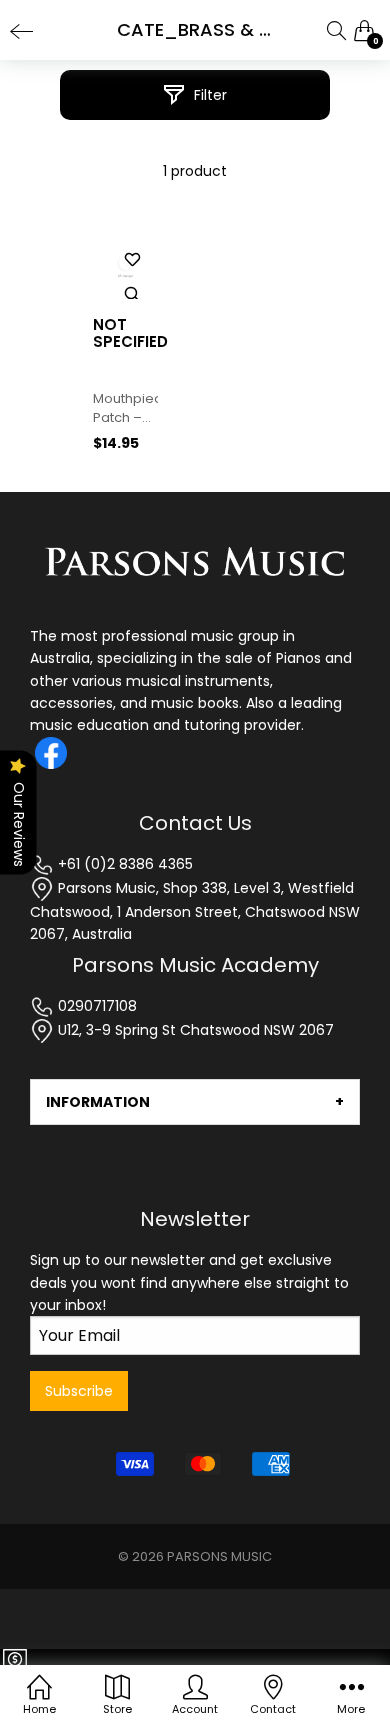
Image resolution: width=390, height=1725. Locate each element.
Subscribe (79, 1391)
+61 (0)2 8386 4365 (123, 864)
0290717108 (95, 1006)
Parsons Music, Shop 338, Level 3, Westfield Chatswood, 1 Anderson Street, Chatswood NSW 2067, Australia (195, 911)
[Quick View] (133, 294)
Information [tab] (98, 1102)
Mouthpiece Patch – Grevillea (125, 408)
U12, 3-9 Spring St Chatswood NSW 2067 (194, 1030)
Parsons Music (219, 1556)
